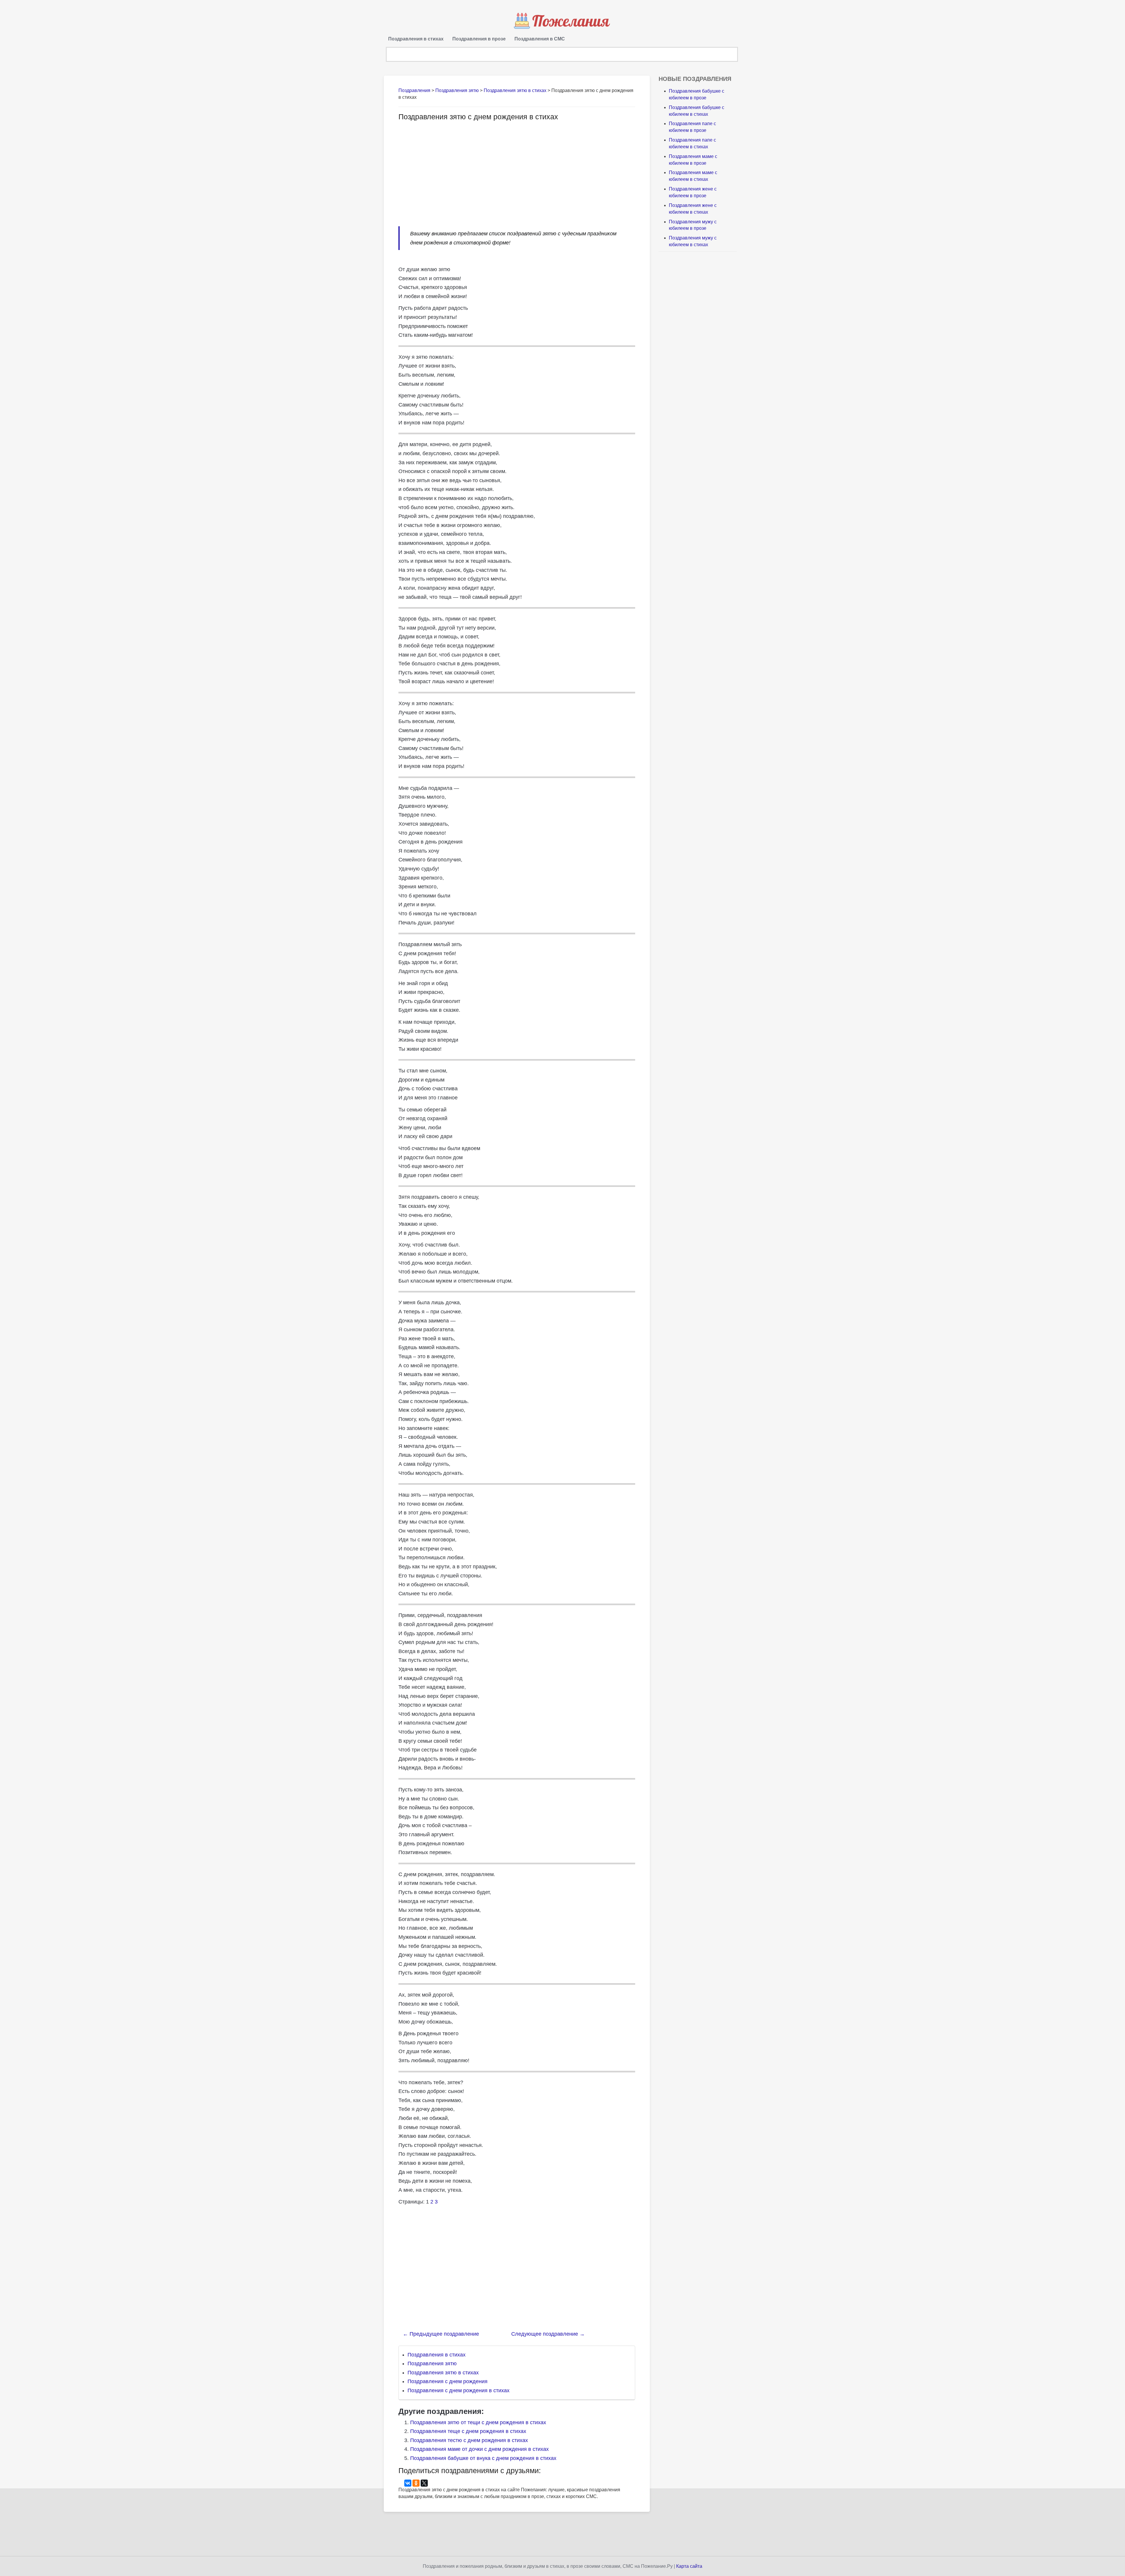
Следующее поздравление (548, 2334)
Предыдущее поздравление (441, 2334)
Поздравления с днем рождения (448, 2381)
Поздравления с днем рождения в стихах (458, 2390)
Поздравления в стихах (416, 39)
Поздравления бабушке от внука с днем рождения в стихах (483, 2458)
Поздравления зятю (432, 2364)
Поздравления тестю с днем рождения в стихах (469, 2440)
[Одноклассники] (416, 2483)
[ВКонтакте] (408, 2483)
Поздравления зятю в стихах (443, 2373)
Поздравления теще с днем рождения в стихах (468, 2431)
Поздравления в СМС (540, 39)
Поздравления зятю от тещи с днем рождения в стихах (478, 2422)
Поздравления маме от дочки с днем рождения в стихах (479, 2449)
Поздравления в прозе (479, 39)
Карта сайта (689, 2566)
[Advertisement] (448, 171)
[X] (424, 2483)
